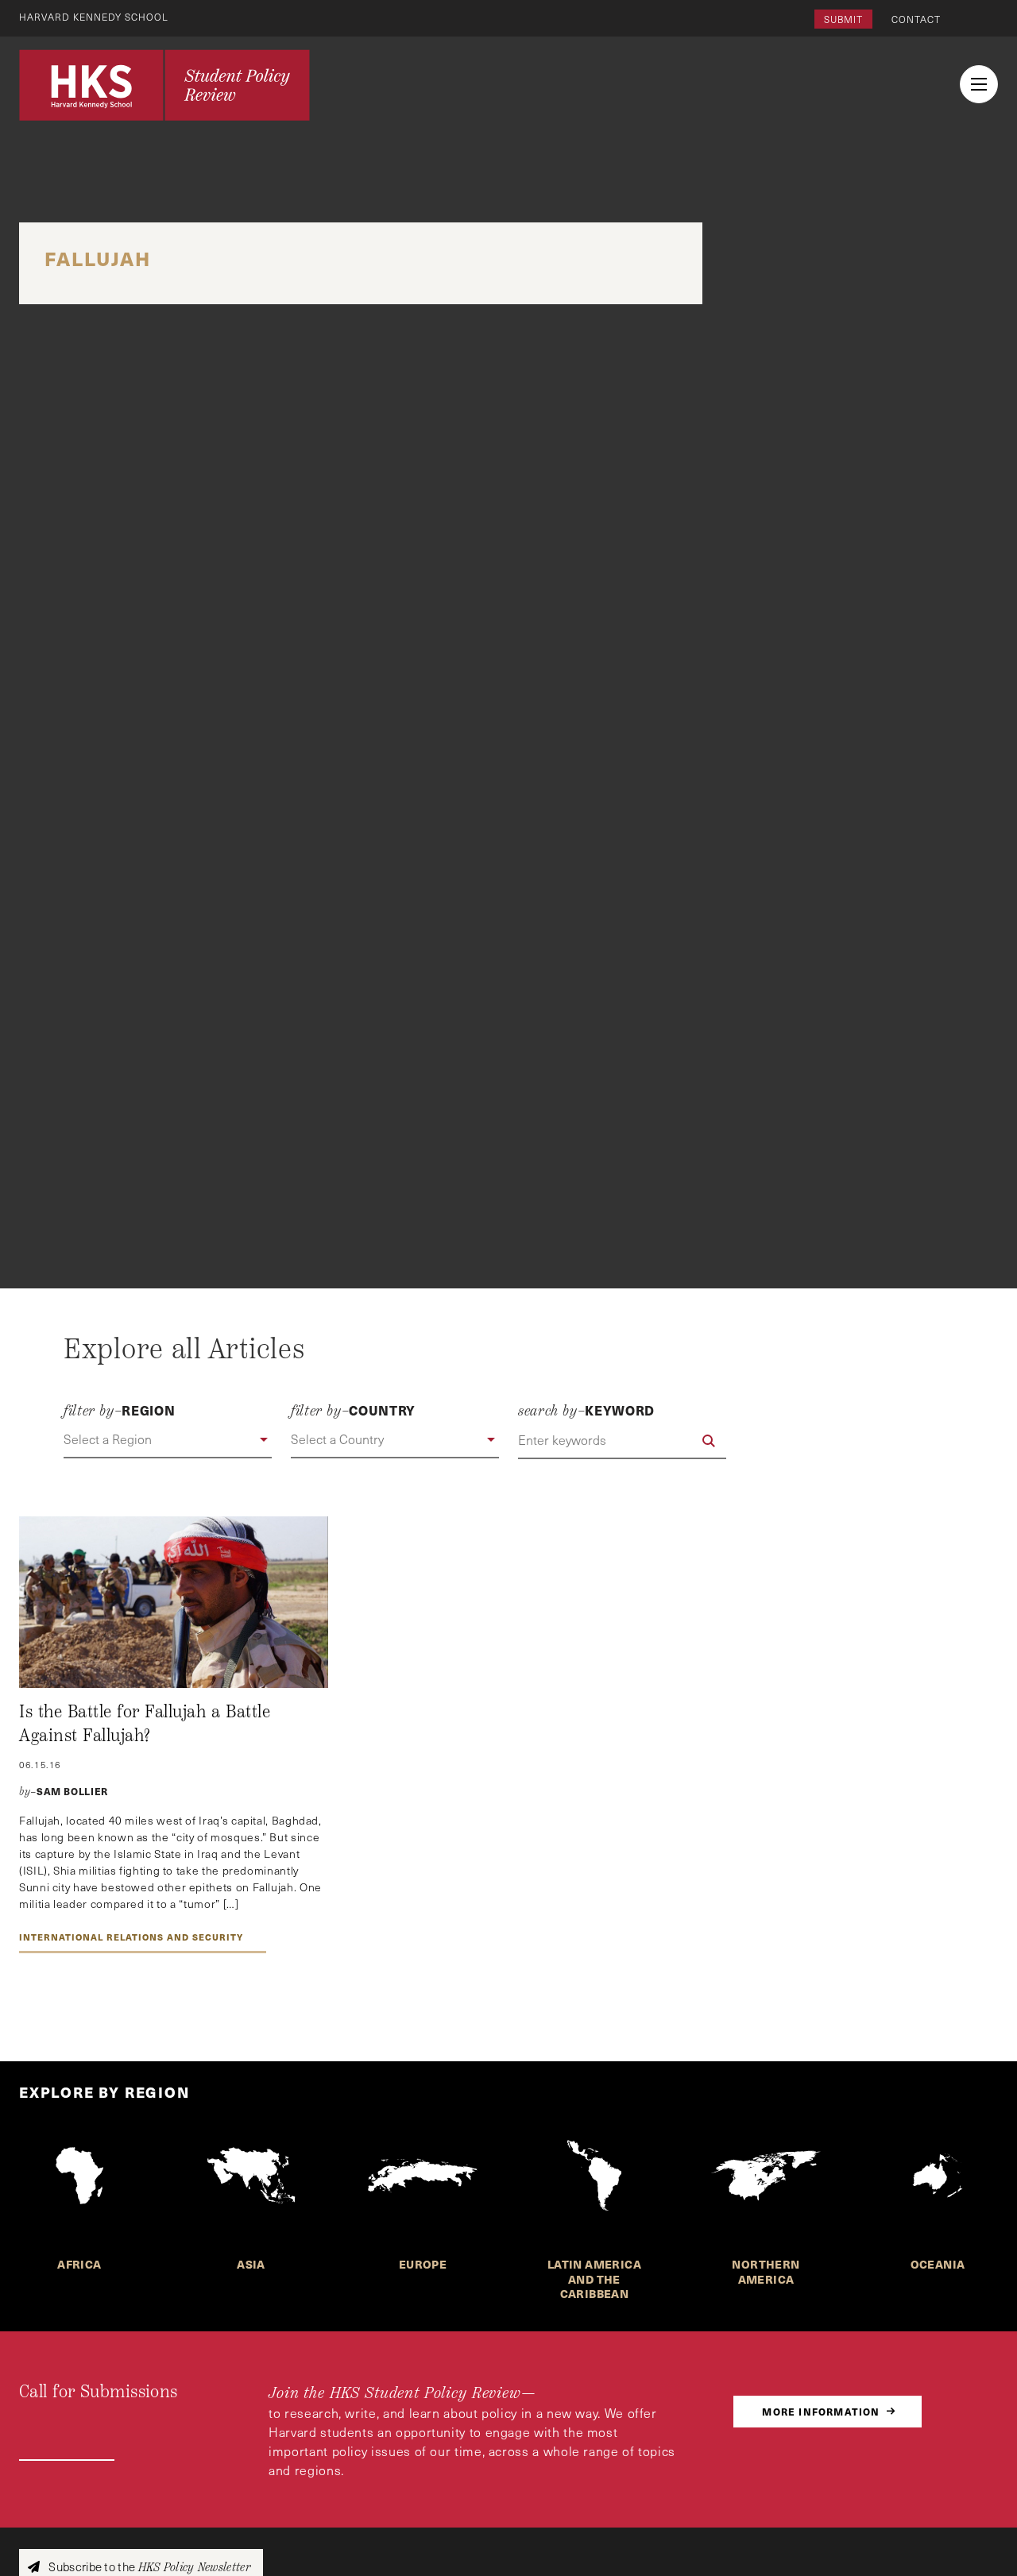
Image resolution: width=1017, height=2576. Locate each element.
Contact (916, 19)
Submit (843, 19)
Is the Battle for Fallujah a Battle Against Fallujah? (145, 1724)
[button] (168, 1440)
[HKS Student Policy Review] (164, 85)
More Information (821, 2411)
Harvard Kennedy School (94, 17)
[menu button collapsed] (979, 84)
